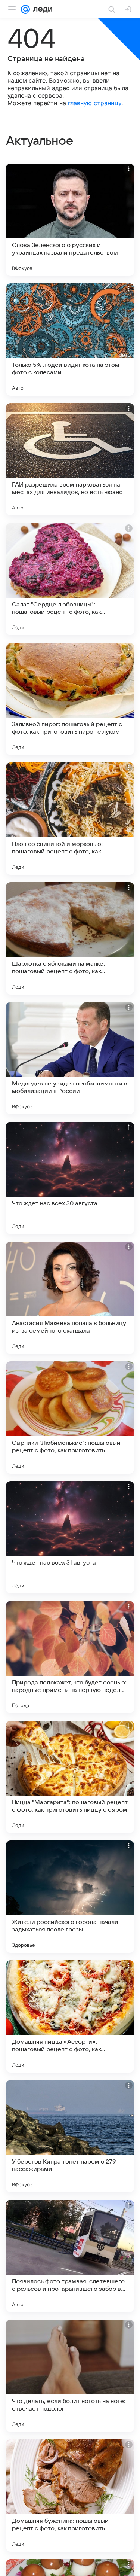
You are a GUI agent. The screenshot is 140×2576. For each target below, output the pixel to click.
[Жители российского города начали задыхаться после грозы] (70, 1897)
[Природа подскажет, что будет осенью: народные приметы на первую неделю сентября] (70, 1657)
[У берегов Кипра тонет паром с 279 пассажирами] (70, 2136)
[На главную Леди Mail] (41, 9)
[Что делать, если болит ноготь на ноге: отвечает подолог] (70, 2376)
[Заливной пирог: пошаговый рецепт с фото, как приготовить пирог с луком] (70, 699)
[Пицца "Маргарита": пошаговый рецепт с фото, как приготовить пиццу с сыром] (70, 1777)
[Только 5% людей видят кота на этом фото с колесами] (70, 339)
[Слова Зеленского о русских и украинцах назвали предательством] (70, 220)
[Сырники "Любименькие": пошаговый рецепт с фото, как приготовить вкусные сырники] (70, 1418)
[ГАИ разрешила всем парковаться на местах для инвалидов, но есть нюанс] (70, 459)
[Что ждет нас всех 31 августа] (70, 1537)
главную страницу (95, 103)
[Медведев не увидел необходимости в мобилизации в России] (70, 1058)
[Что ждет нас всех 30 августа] (70, 1178)
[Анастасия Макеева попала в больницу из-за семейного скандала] (70, 1298)
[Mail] (25, 9)
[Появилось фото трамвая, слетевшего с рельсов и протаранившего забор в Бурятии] (70, 2256)
